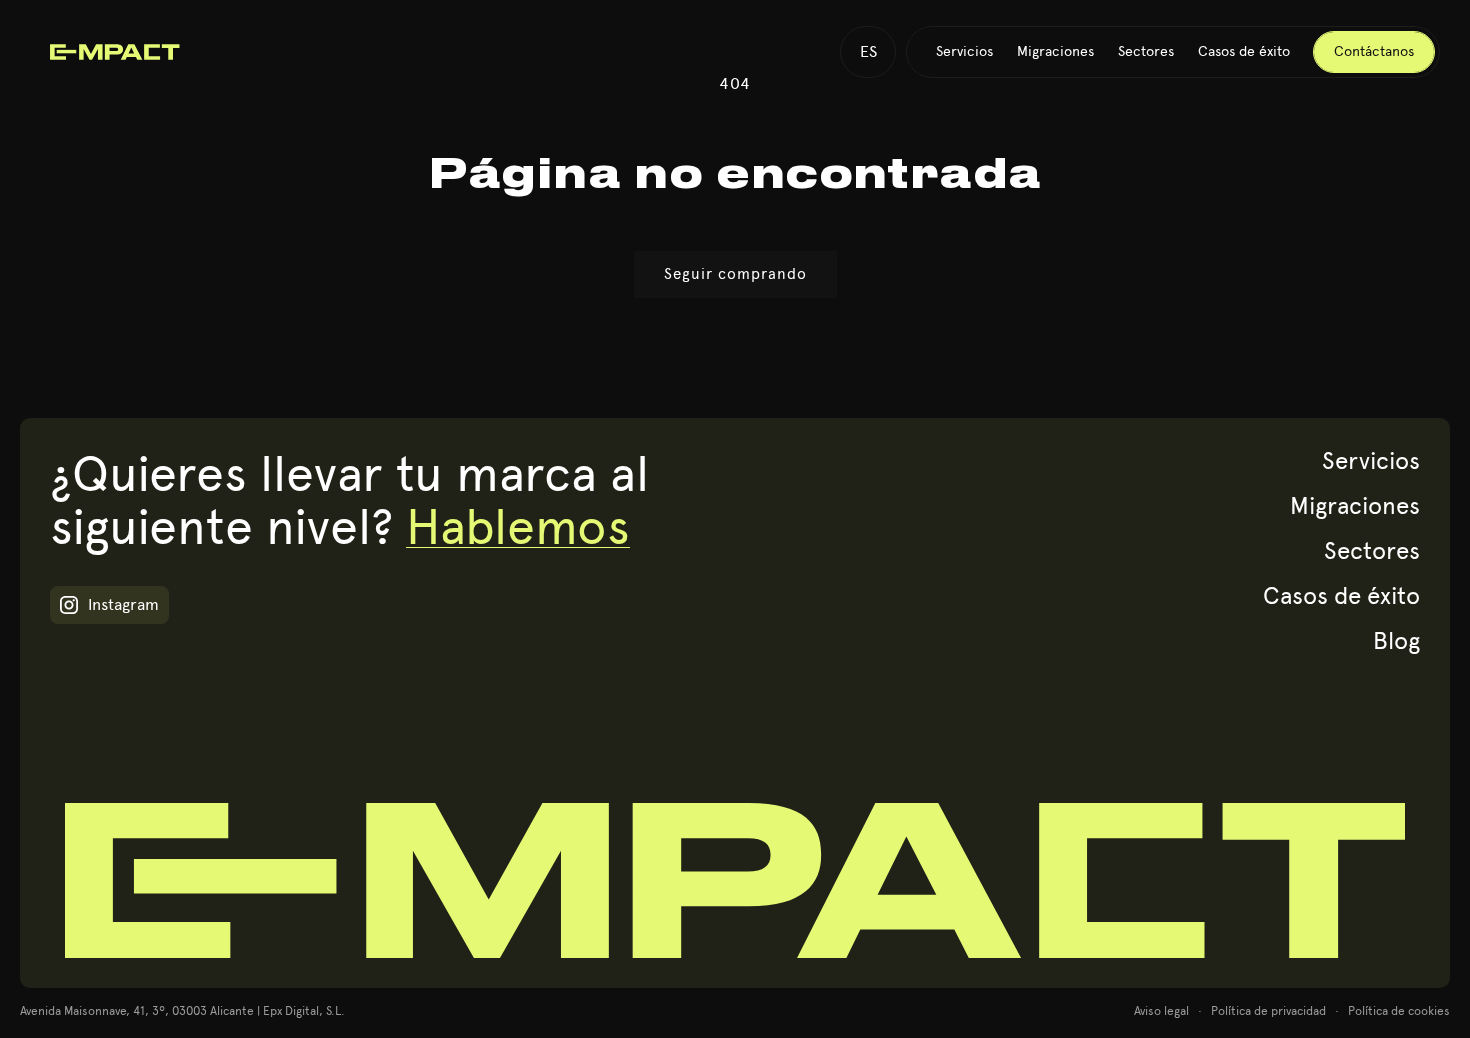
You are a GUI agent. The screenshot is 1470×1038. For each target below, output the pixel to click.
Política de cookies (1399, 1011)
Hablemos (518, 527)
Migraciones (1355, 505)
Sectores (1372, 550)
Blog (1396, 640)
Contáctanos (1374, 52)
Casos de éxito (1341, 595)
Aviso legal (1161, 1011)
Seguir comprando (735, 274)
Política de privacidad (1268, 1011)
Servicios (1371, 460)
